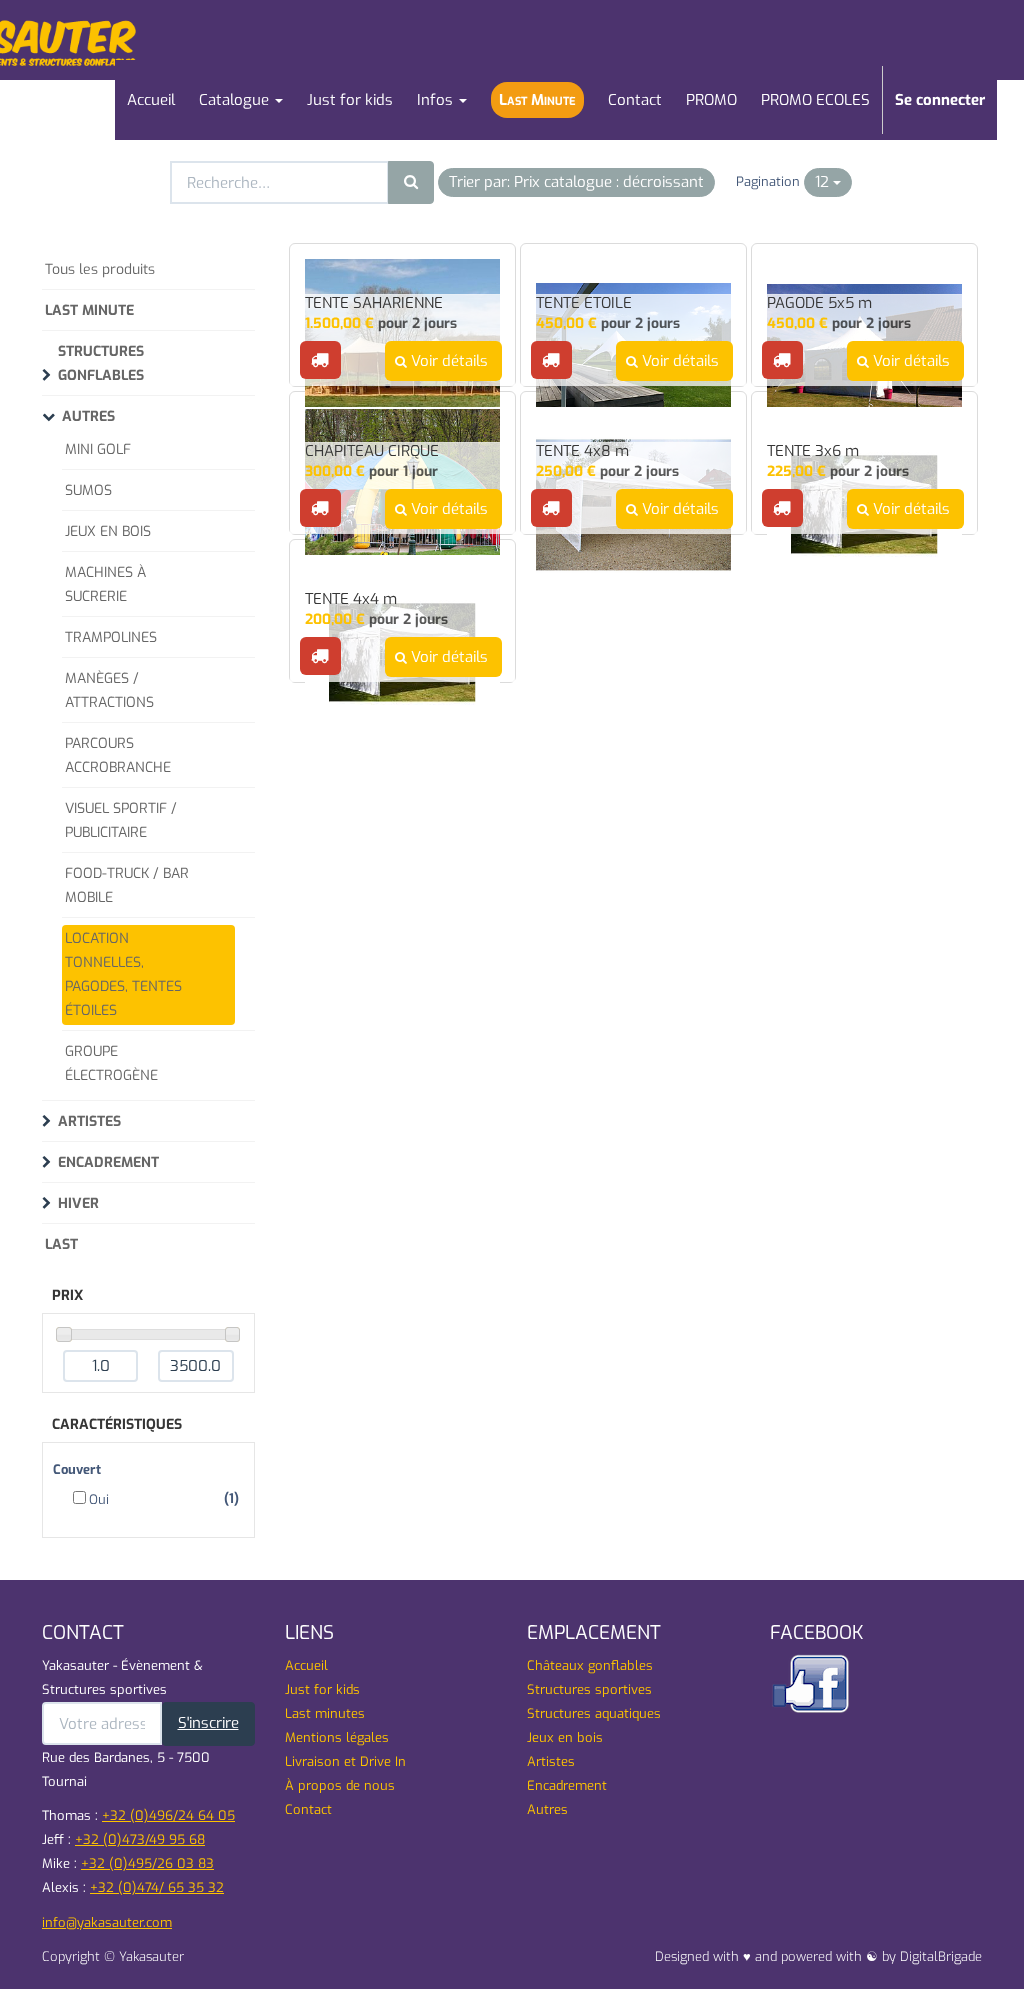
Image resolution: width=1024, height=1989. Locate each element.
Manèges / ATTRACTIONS (109, 690)
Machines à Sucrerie (105, 584)
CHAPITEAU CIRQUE (372, 451)
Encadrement (108, 1162)
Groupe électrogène (111, 1063)
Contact (308, 1809)
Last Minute (89, 310)
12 (824, 182)
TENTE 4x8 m (582, 451)
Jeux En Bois (108, 531)
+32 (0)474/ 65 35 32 (157, 1887)
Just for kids (322, 1689)
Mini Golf (98, 449)
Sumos (88, 490)
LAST (61, 1244)
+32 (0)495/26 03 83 (147, 1863)
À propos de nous (340, 1785)
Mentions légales (337, 1737)
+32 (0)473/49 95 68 (140, 1839)
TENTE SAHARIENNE (374, 303)
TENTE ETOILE (584, 303)
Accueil (306, 1665)
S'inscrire (208, 1723)
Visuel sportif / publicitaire (121, 820)
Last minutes (325, 1713)
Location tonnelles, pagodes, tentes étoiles (123, 974)
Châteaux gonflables (590, 1665)
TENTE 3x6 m (813, 451)
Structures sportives (589, 1689)
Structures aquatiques (594, 1713)
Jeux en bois (565, 1737)
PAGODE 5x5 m (819, 303)
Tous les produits (100, 269)
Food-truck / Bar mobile (127, 885)
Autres (88, 416)
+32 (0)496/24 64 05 (168, 1815)
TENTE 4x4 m (351, 599)
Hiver (78, 1203)
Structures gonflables (101, 363)
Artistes (89, 1121)
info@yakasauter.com (107, 1922)
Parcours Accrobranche (118, 755)
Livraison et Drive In (345, 1761)
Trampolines (111, 637)
